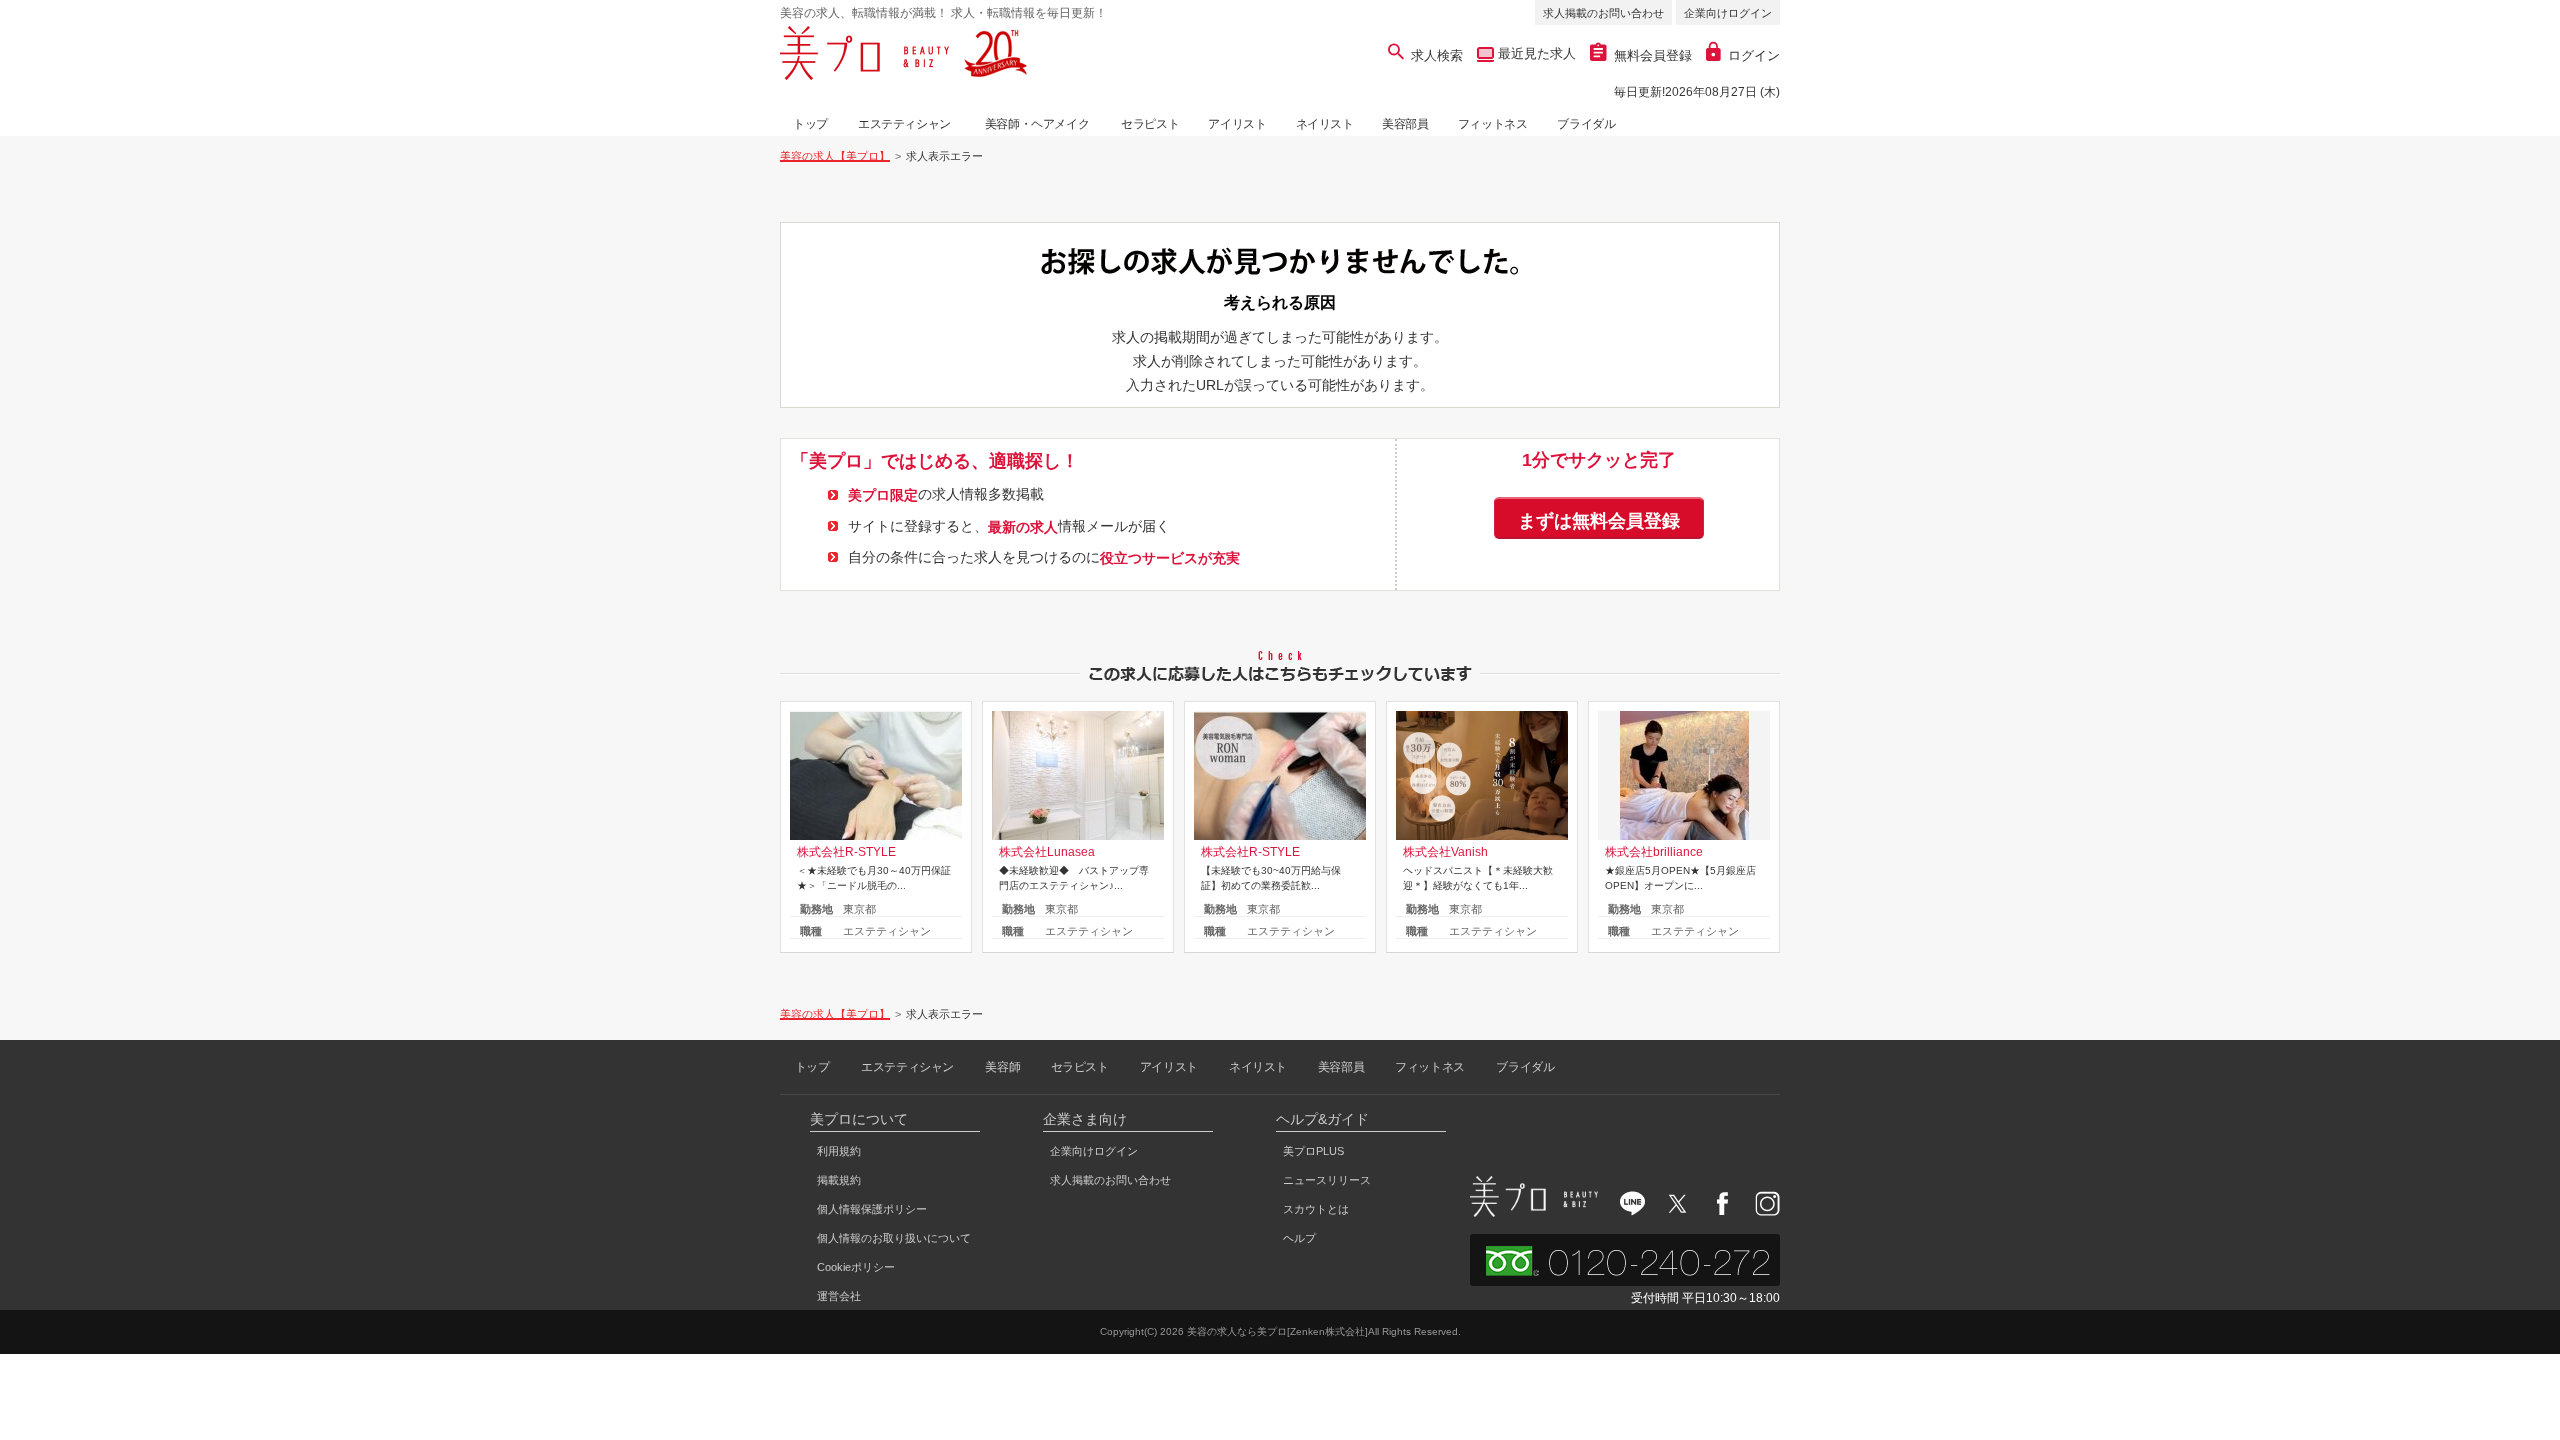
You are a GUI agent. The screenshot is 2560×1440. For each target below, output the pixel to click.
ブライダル (1586, 124)
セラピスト (1150, 124)
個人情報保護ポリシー (872, 1209)
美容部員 (1405, 124)
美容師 (1002, 1067)
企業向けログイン (1728, 13)
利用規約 (839, 1151)
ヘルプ (1299, 1238)
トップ (810, 124)
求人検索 (1437, 55)
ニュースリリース (1327, 1180)
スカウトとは (1316, 1209)
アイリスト (1237, 124)
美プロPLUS (1313, 1151)
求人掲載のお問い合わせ (1603, 13)
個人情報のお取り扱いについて (894, 1238)
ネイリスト (1325, 124)
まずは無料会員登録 (1599, 521)
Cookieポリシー (856, 1267)
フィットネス (1493, 124)
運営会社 (839, 1296)
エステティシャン (904, 124)
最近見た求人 (1535, 53)
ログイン (1754, 55)
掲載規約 (839, 1180)
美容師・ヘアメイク (1037, 124)
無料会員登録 (1653, 55)
